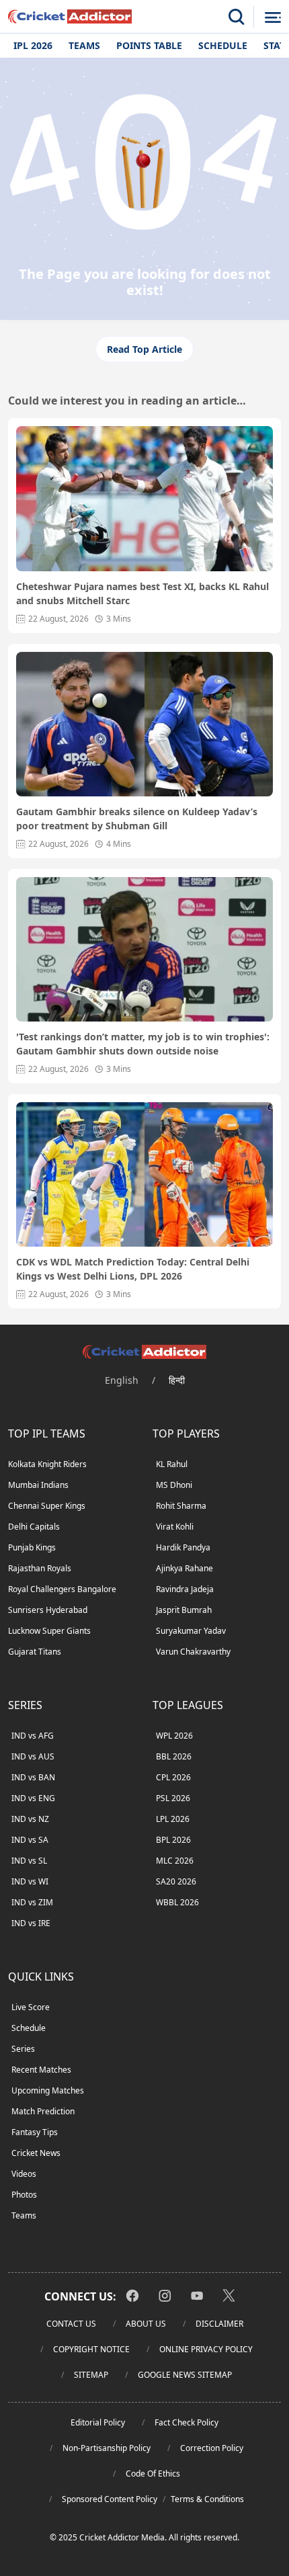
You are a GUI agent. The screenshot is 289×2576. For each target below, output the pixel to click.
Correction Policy (212, 2448)
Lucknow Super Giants (49, 1631)
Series (23, 2049)
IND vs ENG (33, 1798)
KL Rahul (172, 1464)
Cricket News (36, 2153)
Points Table (149, 45)
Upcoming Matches (48, 2090)
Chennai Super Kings (47, 1506)
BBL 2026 (174, 1756)
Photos (24, 2195)
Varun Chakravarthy (193, 1652)
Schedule (223, 45)
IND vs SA (30, 1840)
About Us (146, 2324)
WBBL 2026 (177, 1902)
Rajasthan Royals (40, 1568)
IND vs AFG (33, 1736)
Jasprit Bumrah (184, 1610)
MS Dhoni (174, 1485)
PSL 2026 (173, 1798)
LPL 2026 (173, 1819)
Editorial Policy (98, 2422)
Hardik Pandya (183, 1547)
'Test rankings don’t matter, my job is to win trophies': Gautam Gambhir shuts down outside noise (143, 1044)
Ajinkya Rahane (184, 1568)
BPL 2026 (173, 1840)
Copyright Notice (91, 2349)
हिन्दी (177, 1380)
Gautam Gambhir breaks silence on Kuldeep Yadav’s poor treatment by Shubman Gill (137, 819)
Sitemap (91, 2375)
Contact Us (71, 2324)
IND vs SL (29, 1861)
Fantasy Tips (35, 2132)
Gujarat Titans (35, 1652)
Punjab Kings (32, 1547)
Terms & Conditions (207, 2499)
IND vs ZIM (32, 1902)
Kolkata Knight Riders (47, 1464)
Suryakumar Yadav (191, 1631)
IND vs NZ (30, 1819)
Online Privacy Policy (206, 2349)
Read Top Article (144, 349)
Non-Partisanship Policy (107, 2448)
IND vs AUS (33, 1756)
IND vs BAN (33, 1777)
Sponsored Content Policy (110, 2499)
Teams (84, 45)
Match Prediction (43, 2111)
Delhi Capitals (34, 1527)
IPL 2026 (33, 45)
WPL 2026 (174, 1736)
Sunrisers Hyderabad (48, 1610)
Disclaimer (219, 2324)
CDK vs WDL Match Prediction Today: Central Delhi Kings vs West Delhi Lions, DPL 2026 (133, 1269)
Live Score (31, 2007)
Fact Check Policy (187, 2422)
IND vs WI (30, 1881)
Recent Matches (41, 2070)
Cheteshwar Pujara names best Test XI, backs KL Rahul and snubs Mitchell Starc (142, 593)
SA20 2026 (176, 1881)
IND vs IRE (31, 1923)
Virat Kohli (175, 1527)
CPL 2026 (173, 1777)
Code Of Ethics (153, 2474)
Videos (24, 2174)
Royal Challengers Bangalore (62, 1589)
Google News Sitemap (185, 2375)
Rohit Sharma (181, 1506)
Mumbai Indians (38, 1485)
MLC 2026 (175, 1861)
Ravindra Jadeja (185, 1589)
